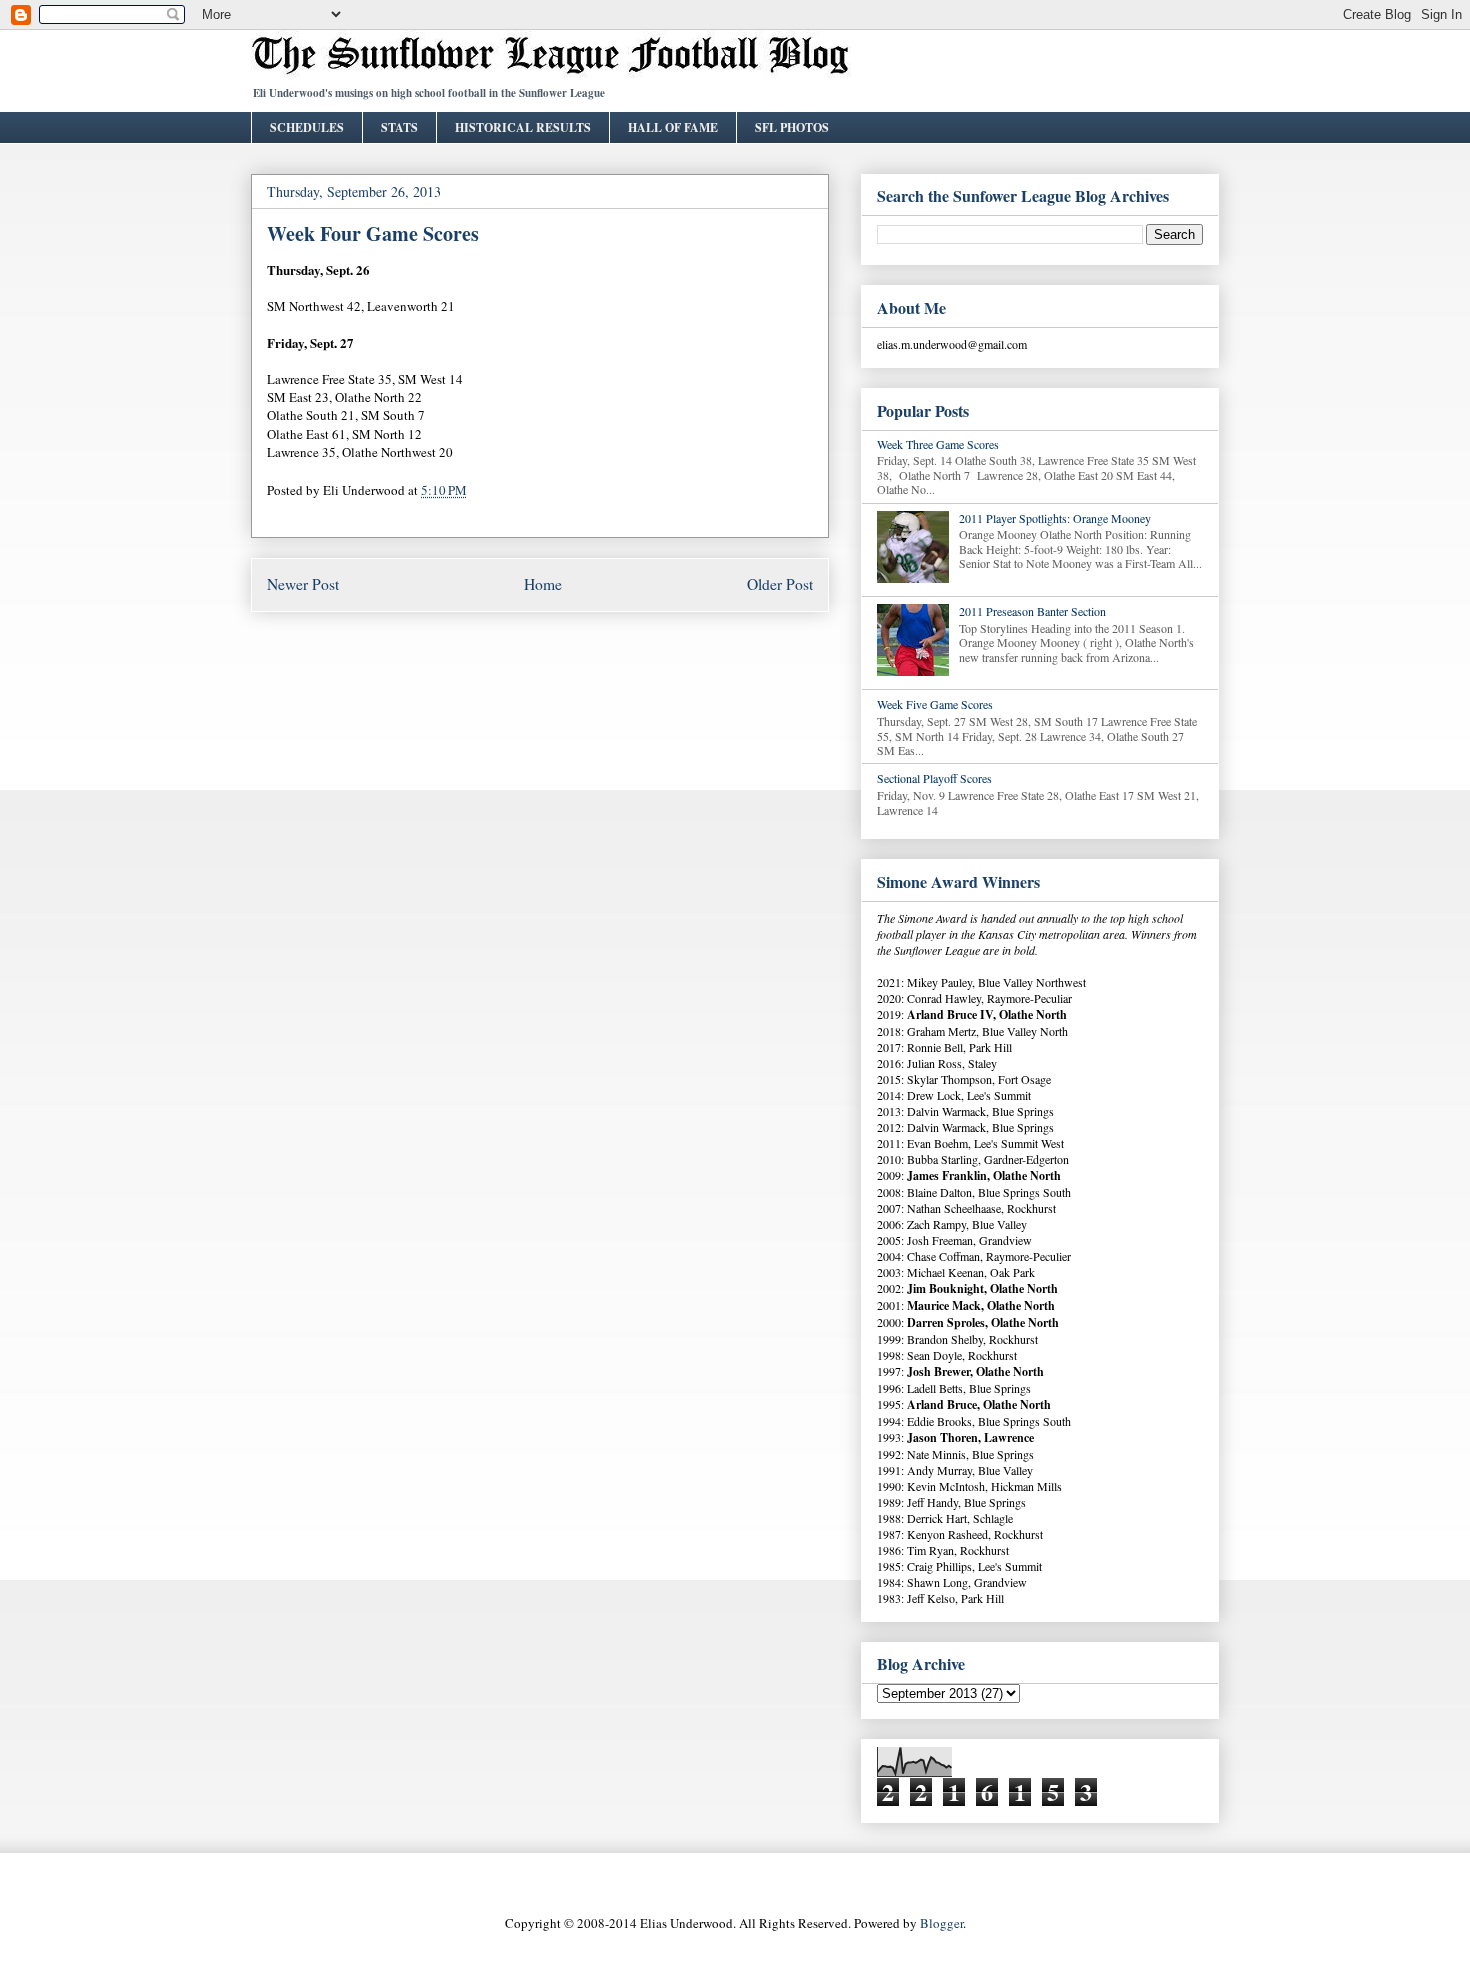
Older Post (780, 584)
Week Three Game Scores (938, 444)
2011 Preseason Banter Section (1032, 611)
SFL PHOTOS (792, 127)
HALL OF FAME (673, 127)
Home (543, 584)
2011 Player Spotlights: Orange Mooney (1055, 518)
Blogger (941, 1923)
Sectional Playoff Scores (934, 778)
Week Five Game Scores (935, 704)
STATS (399, 127)
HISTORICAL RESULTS (523, 127)
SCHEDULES (307, 127)
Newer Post (303, 584)
